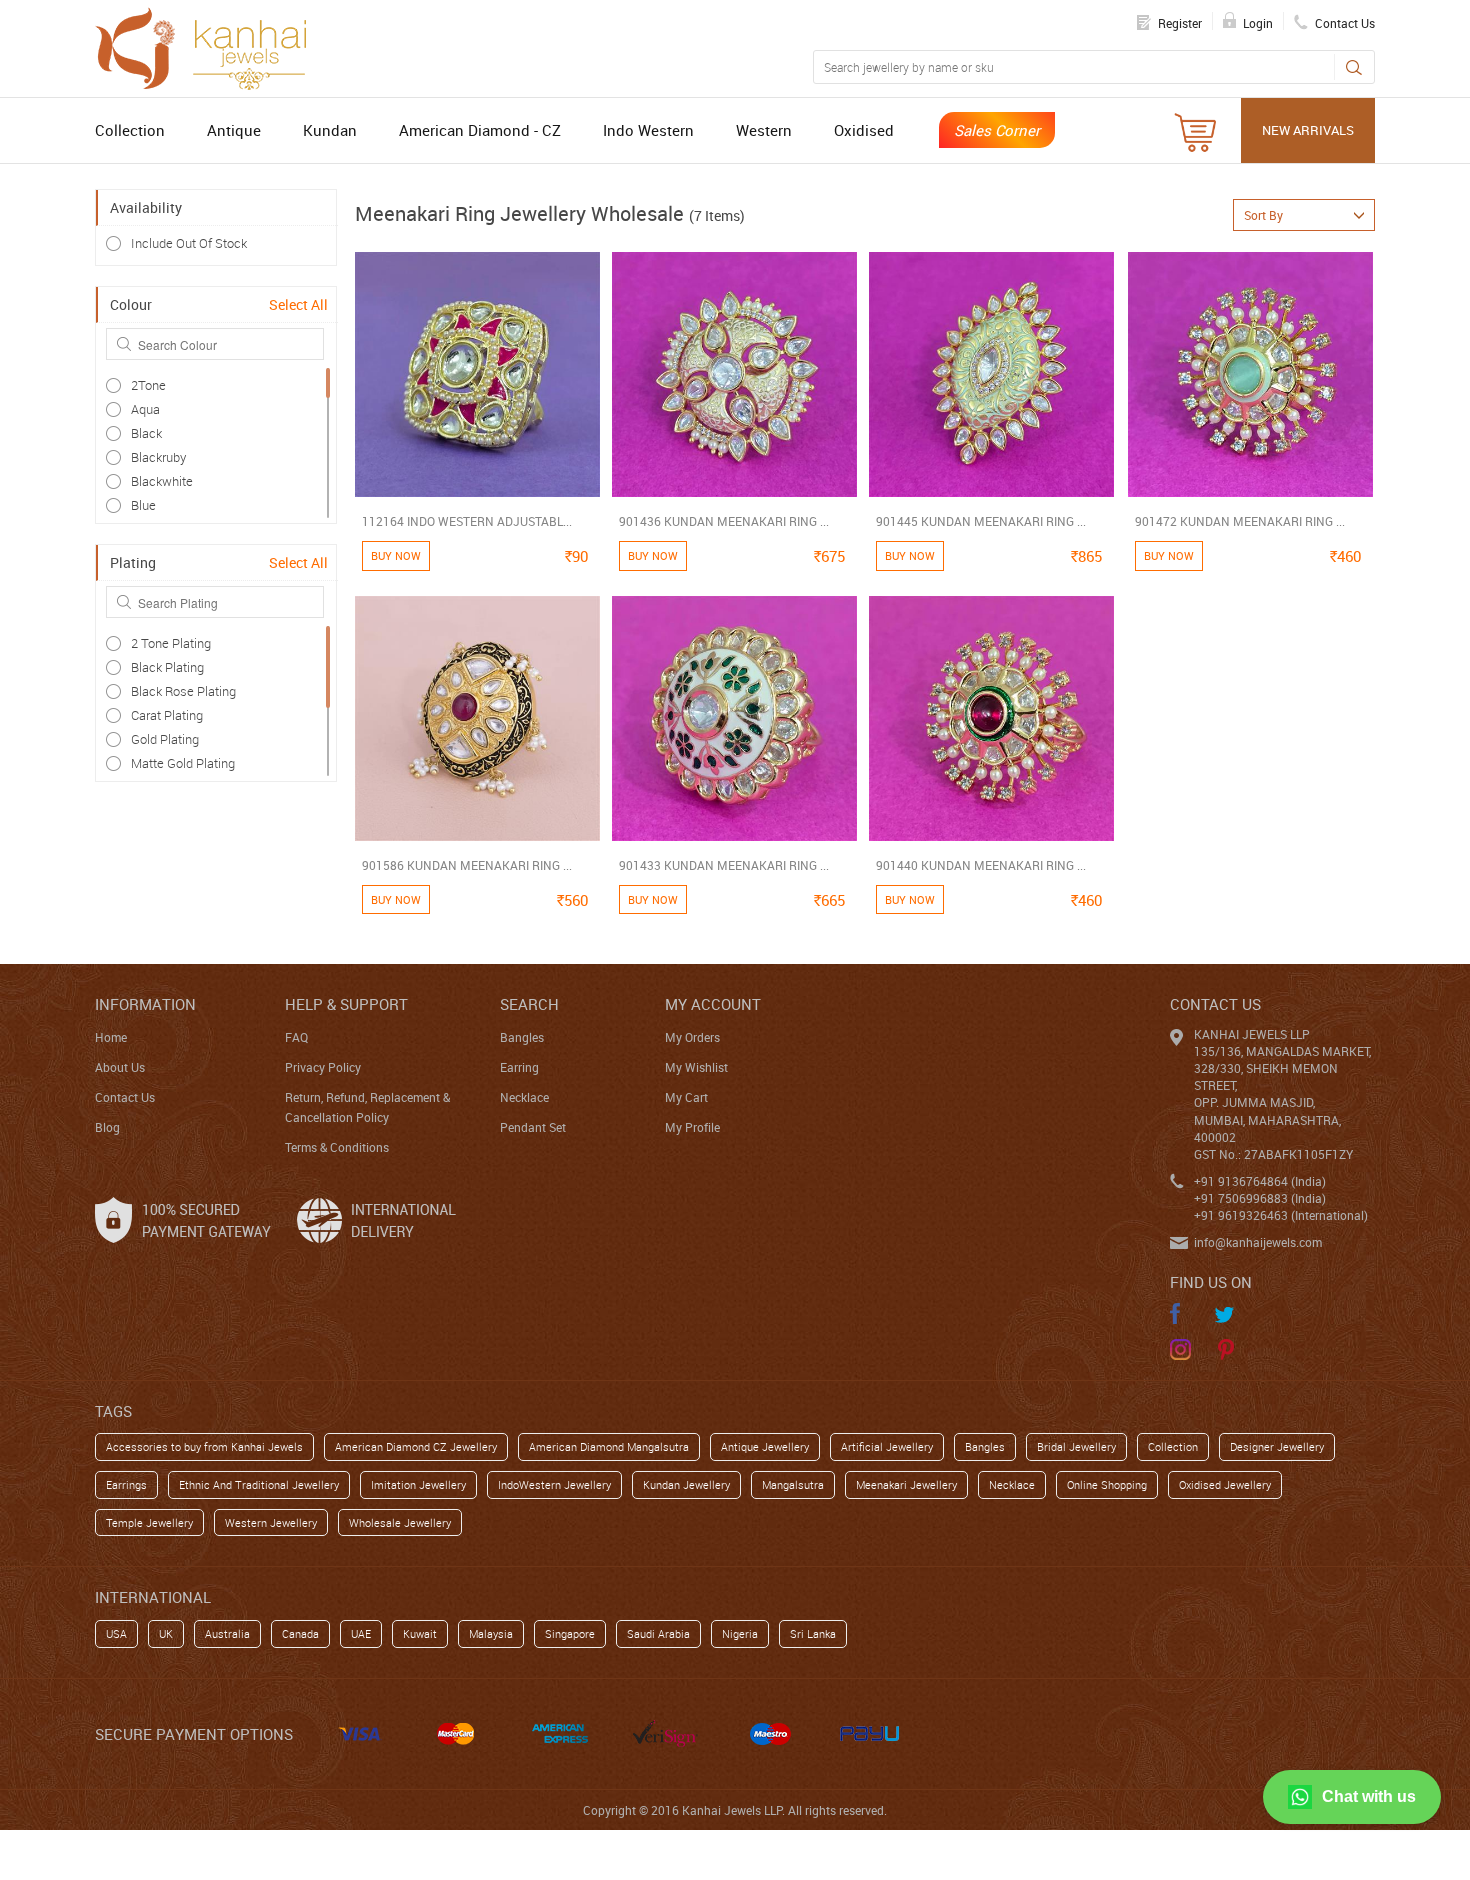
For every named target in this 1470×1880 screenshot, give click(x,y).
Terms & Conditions (337, 1147)
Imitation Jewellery (418, 1484)
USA (116, 1633)
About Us (120, 1067)
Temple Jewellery (149, 1522)
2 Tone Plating (171, 643)
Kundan (330, 130)
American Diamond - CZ (480, 130)
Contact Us (125, 1097)
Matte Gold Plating (183, 763)
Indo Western (648, 130)
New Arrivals (1308, 130)
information (145, 1004)
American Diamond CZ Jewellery (416, 1446)
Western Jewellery (271, 1522)
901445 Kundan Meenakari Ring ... (981, 521)
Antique (234, 130)
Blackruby (158, 457)
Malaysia (491, 1633)
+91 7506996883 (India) (1260, 1198)
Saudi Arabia (658, 1633)
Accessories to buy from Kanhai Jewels (204, 1446)
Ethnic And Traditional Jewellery (259, 1484)
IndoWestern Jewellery (554, 1484)
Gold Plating (165, 739)
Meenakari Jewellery (906, 1484)
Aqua (145, 409)
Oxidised (864, 130)
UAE (361, 1633)
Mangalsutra (793, 1484)
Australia (227, 1633)
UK (166, 1633)
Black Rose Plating (183, 691)
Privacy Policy (323, 1067)
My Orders (692, 1037)
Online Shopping (1107, 1484)
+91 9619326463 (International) (1281, 1215)
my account (713, 1004)
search (529, 1004)
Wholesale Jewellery (400, 1522)
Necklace (524, 1097)
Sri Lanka (813, 1633)
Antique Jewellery (765, 1446)
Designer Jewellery (1277, 1446)
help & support (346, 1004)
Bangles (522, 1037)
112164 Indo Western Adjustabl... (467, 521)
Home (111, 1037)
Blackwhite (162, 481)
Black (146, 433)
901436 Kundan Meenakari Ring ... (724, 521)
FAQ (296, 1037)
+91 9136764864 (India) (1260, 1181)
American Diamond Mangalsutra (609, 1446)
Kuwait (420, 1633)
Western (764, 130)
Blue (143, 505)
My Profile (692, 1127)
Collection (130, 130)
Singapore (570, 1633)
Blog (107, 1127)
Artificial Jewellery (887, 1446)
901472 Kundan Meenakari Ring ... (1240, 521)
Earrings (126, 1484)
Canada (300, 1633)
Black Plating (167, 667)
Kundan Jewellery (686, 1484)
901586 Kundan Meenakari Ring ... (467, 865)
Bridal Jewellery (1076, 1446)
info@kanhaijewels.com (1258, 1242)
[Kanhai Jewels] (210, 46)
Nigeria (740, 1633)
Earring (519, 1067)
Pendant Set (533, 1127)
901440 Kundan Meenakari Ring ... (981, 865)
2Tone (148, 385)
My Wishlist (696, 1067)
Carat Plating (167, 715)
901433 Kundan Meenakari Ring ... (724, 865)
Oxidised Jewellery (1225, 1484)
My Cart (686, 1097)
